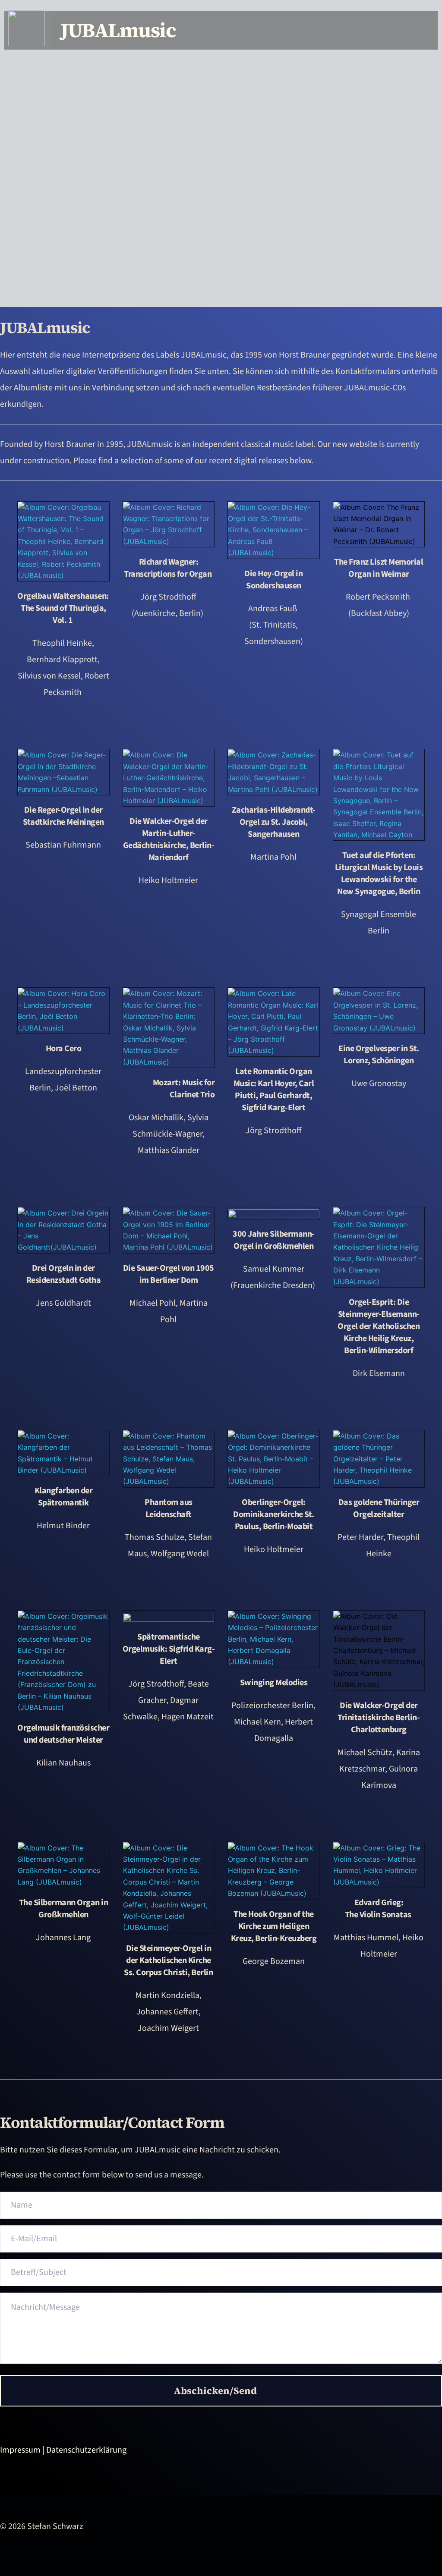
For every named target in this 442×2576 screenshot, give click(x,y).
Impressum (20, 2450)
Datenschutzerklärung (86, 2450)
